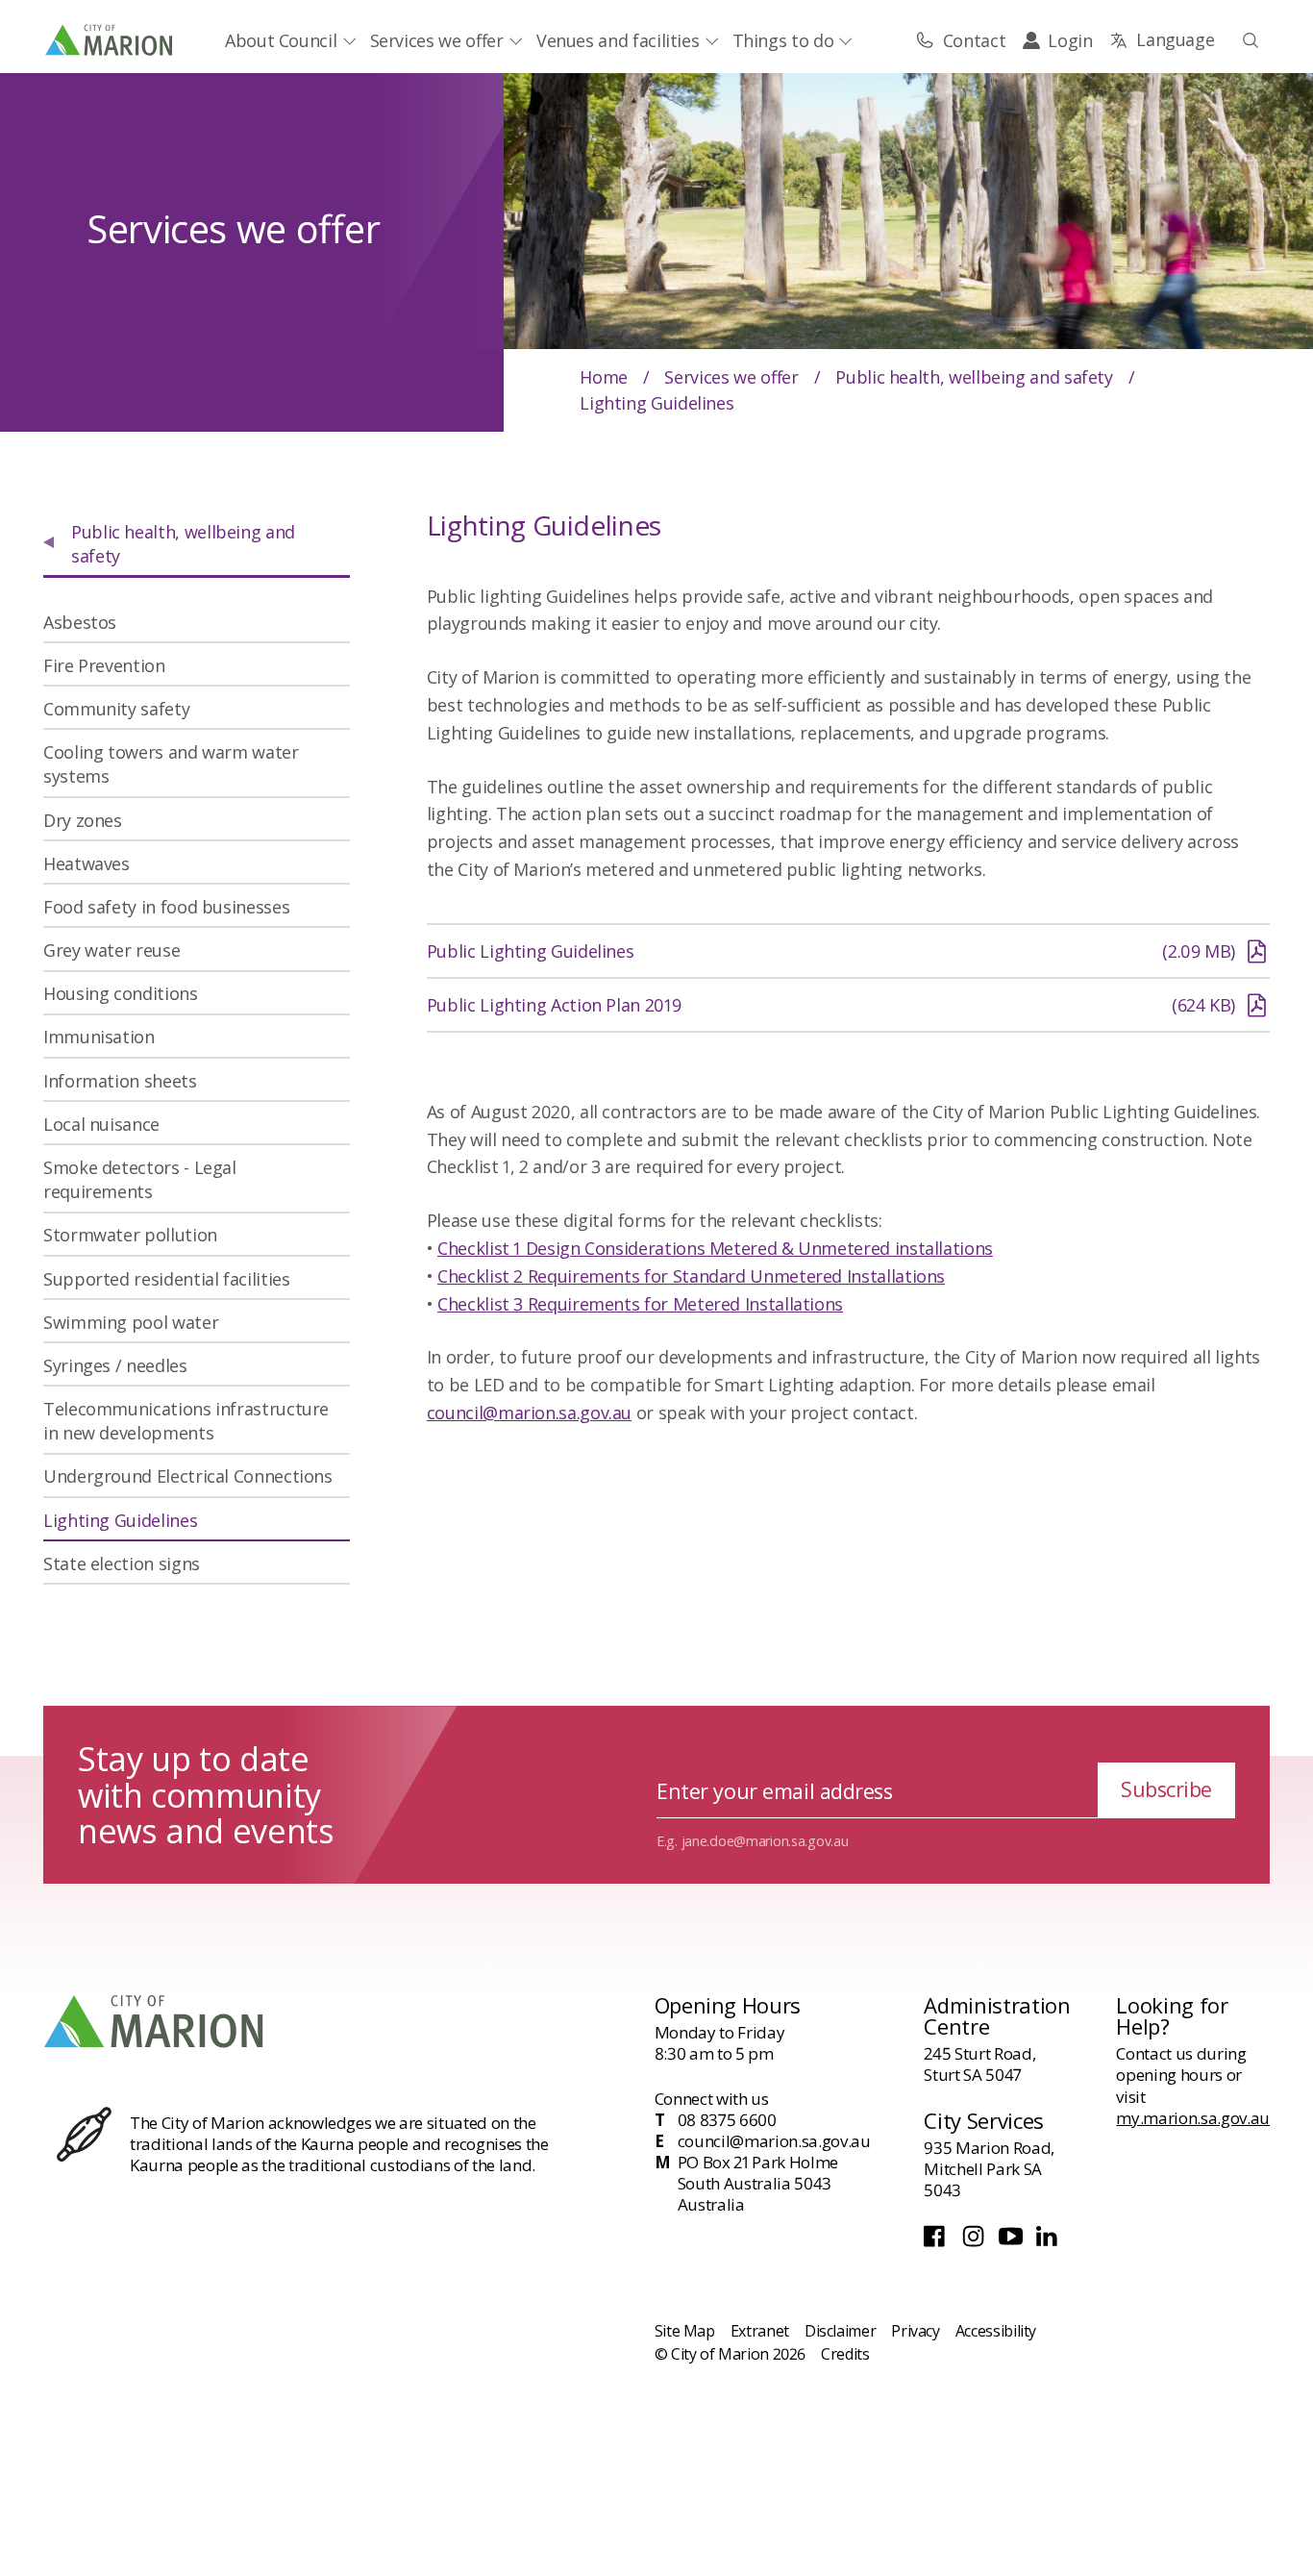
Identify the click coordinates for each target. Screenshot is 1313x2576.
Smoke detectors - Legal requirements (140, 1179)
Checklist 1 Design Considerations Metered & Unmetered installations (715, 1248)
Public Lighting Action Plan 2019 (831, 1011)
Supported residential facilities (166, 1279)
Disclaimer (840, 2331)
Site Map (685, 2331)
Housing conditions (121, 993)
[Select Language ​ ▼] (1162, 40)
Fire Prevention (104, 665)
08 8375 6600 (727, 2120)
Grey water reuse (111, 950)
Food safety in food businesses (166, 907)
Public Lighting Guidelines (831, 957)
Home (604, 377)
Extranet (760, 2331)
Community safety (116, 709)
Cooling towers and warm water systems (171, 764)
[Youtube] (1013, 2241)
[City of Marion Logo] (110, 39)
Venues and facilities (618, 40)
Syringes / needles (115, 1365)
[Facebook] (938, 2241)
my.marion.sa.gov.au (1193, 2118)
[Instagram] (976, 2241)
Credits (845, 2354)
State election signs (122, 1563)
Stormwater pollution (130, 1235)
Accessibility (996, 2331)
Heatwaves (87, 863)
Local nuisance (101, 1124)
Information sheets (120, 1081)
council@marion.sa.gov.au (529, 1413)
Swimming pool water (131, 1322)
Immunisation (99, 1037)
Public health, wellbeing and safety (974, 377)
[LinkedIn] (1048, 2241)
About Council (281, 40)
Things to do (783, 40)
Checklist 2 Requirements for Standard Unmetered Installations (691, 1276)
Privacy (915, 2331)
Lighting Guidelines (120, 1520)
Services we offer (437, 40)
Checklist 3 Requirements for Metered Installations (640, 1304)
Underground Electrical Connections (188, 1476)
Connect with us (712, 2099)
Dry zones (83, 820)
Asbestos (80, 622)
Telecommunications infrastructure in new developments (186, 1421)
